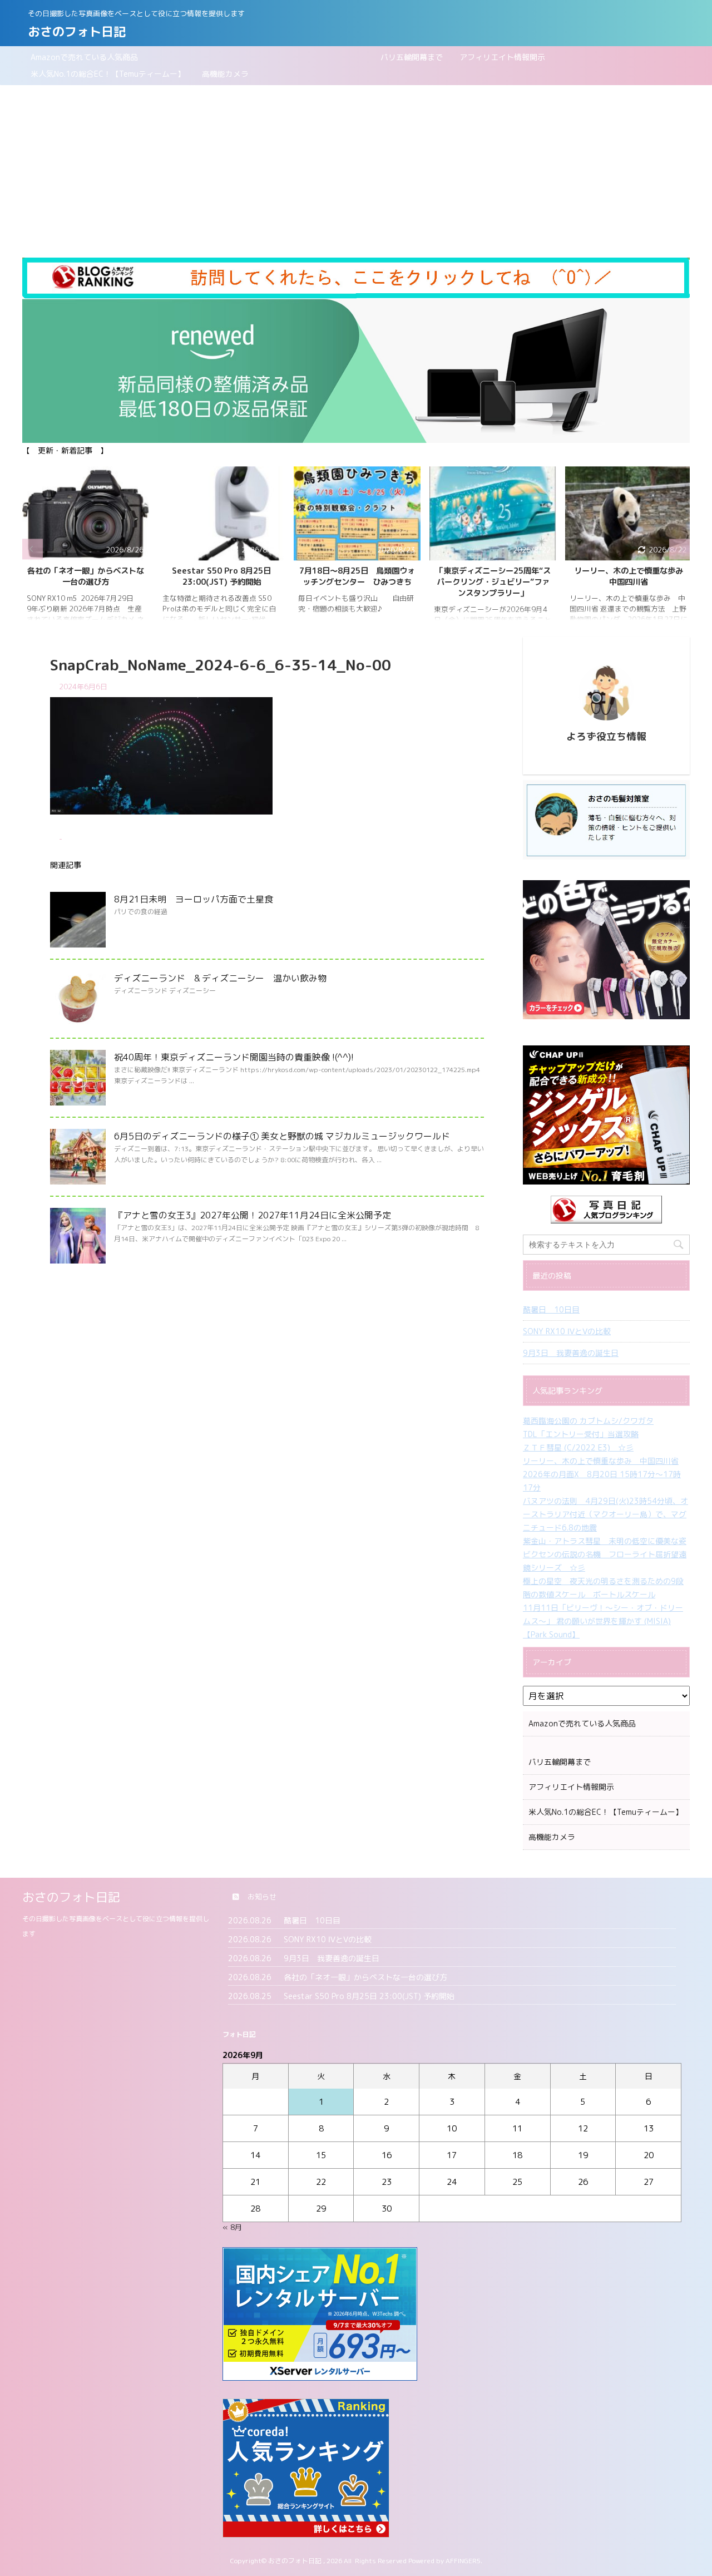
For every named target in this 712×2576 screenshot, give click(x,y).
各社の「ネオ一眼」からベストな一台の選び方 (86, 576)
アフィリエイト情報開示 (502, 57)
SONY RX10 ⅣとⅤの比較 (567, 1331)
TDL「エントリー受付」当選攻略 (581, 1434)
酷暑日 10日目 (551, 1309)
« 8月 (232, 2227)
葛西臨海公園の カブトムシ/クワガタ (588, 1421)
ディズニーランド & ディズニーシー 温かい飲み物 (220, 978)
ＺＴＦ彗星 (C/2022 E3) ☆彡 (578, 1447)
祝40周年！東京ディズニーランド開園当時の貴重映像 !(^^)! (234, 1057)
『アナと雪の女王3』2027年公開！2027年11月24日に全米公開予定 (253, 1215)
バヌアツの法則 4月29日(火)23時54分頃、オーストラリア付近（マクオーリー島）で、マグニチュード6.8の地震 (605, 1514)
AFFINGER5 (463, 2561)
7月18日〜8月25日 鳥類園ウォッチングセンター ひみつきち (357, 576)
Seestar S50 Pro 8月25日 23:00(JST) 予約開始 (221, 576)
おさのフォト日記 (77, 31)
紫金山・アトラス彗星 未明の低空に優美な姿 (605, 1541)
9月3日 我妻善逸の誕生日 (571, 1353)
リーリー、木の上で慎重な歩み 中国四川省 (632, 576)
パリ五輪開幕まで (299, 57)
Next (679, 549)
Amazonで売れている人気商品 (84, 57)
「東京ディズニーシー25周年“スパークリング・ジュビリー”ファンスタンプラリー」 (493, 582)
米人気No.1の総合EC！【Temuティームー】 (108, 74)
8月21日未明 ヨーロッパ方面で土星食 (194, 899)
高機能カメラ (225, 74)
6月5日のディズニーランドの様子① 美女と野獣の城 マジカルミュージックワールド (282, 1136)
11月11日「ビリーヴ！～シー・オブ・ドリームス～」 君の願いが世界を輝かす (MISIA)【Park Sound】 (603, 1621)
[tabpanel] (86, 549)
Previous (33, 549)
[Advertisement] (356, 169)
